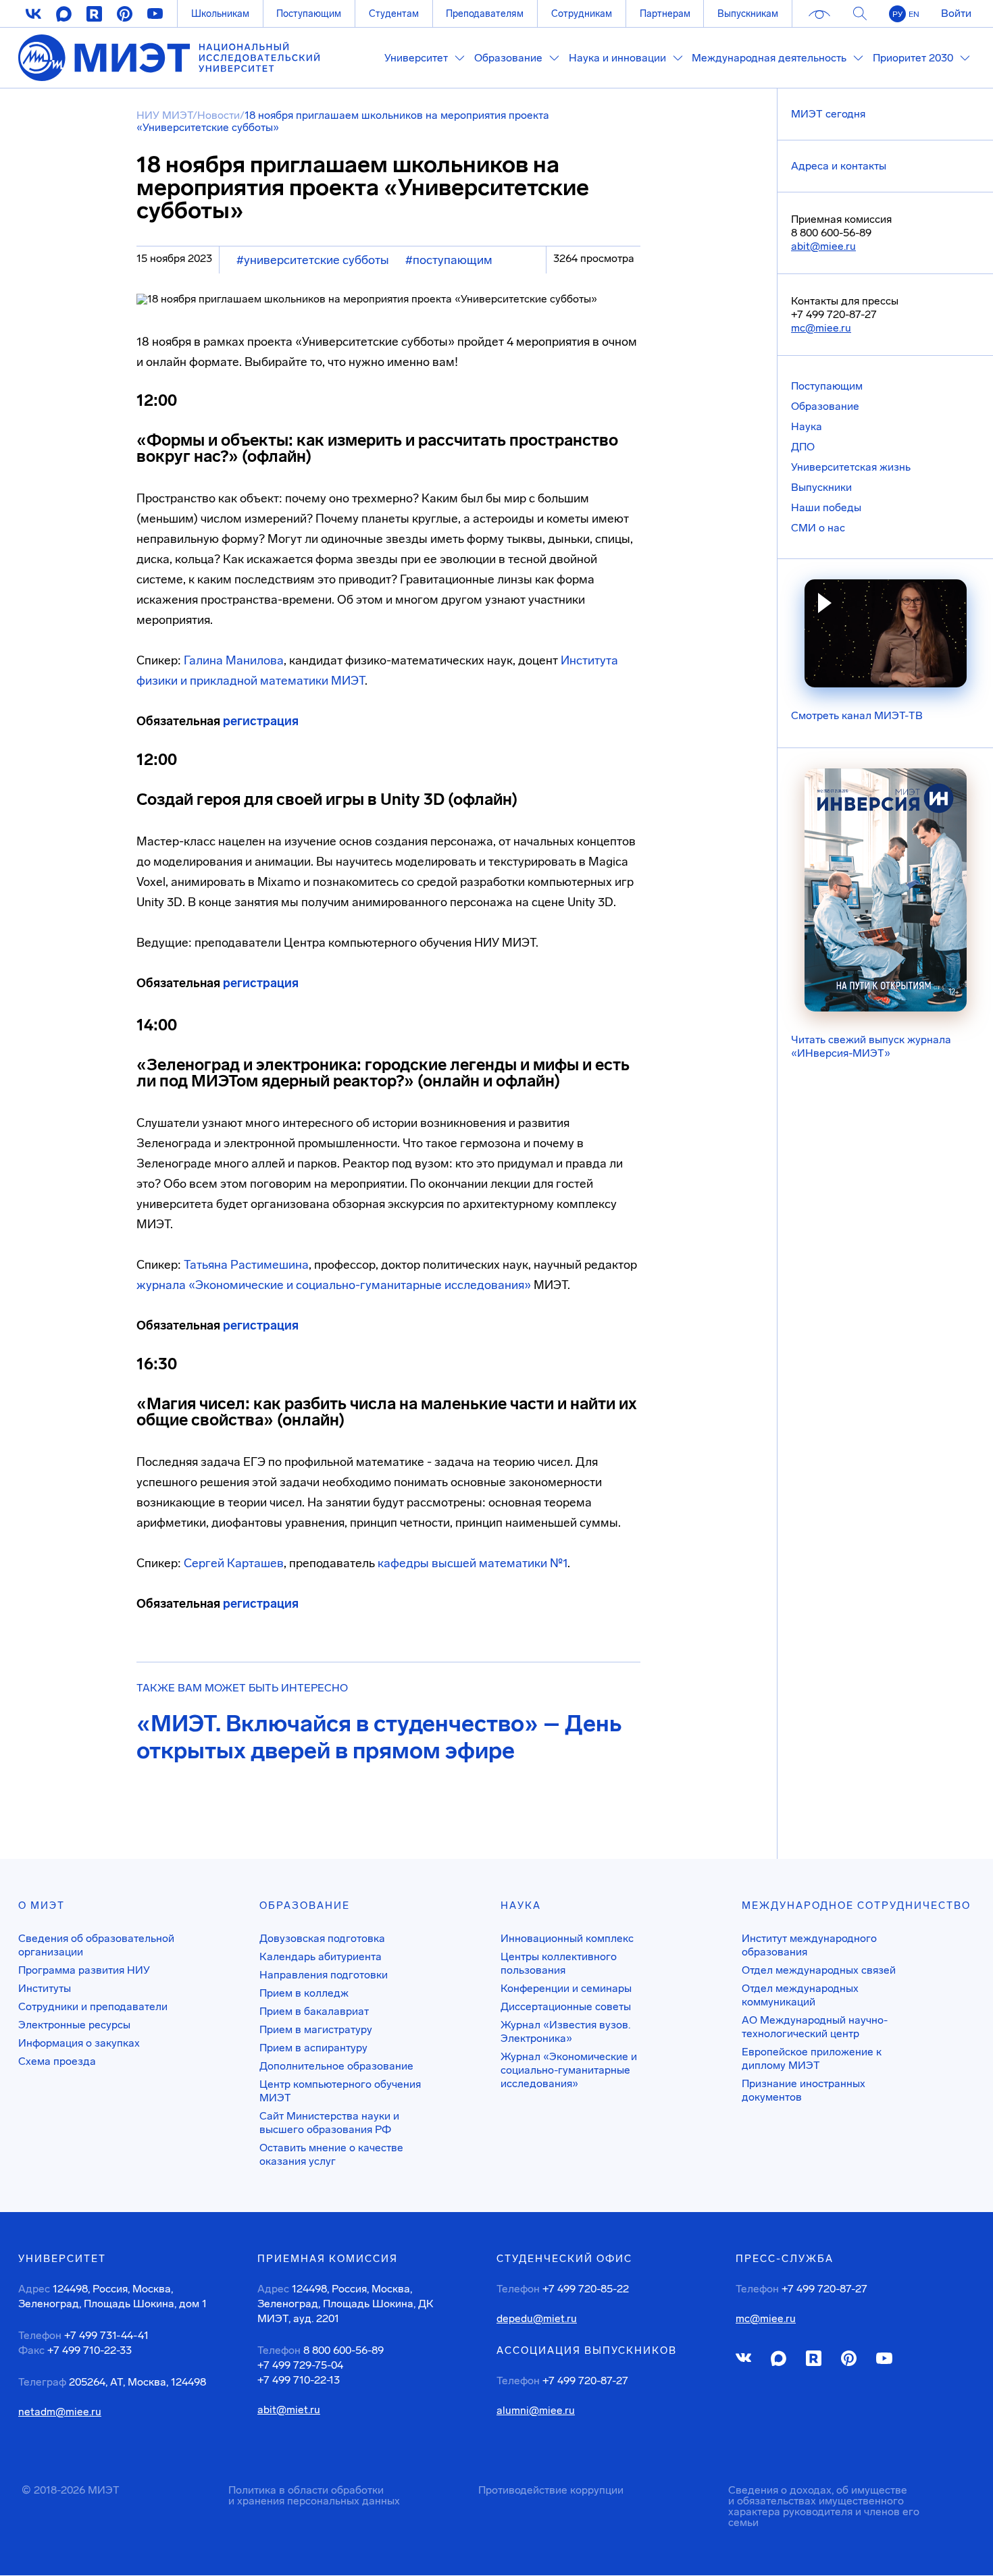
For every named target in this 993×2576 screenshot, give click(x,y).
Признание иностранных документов (804, 2090)
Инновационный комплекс (567, 1938)
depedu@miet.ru (537, 2319)
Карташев (255, 1563)
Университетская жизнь (851, 467)
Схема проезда (57, 2061)
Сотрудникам (582, 14)
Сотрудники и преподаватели (93, 2006)
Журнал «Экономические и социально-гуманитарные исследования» (569, 2070)
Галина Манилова (234, 660)
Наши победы (826, 507)
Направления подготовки (324, 1975)
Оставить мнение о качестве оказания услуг (331, 2154)
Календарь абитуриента (321, 1956)
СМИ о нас (818, 528)
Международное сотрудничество (856, 1905)
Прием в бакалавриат (314, 2011)
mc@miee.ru (821, 328)
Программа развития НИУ (84, 1970)
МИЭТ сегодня (828, 114)
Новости (219, 115)
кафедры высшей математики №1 (473, 1563)
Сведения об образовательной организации (96, 1945)
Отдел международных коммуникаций (800, 1995)
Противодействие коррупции (551, 2490)
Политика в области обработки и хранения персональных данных (314, 2495)
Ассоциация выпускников (587, 2350)
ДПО (803, 447)
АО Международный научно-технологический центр (815, 2027)
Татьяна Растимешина (246, 1265)
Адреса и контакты (839, 166)
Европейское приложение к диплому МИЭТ (812, 2058)
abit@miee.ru (823, 246)
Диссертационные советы (566, 2006)
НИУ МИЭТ (164, 115)
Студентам (394, 14)
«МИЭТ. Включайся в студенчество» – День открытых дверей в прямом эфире (379, 1737)
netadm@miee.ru (60, 2412)
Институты (45, 1988)
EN (914, 14)
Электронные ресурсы (74, 2025)
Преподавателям (485, 14)
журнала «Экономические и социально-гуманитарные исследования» (334, 1285)
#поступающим (449, 260)
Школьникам (220, 14)
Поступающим (309, 14)
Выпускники (821, 487)
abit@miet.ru (289, 2410)
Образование (825, 406)
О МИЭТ (42, 1905)
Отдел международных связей (819, 1970)
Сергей (205, 1563)
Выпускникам (748, 14)
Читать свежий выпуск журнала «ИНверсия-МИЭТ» (871, 1046)
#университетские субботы (313, 260)
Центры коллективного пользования (559, 1963)
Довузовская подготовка (322, 1938)
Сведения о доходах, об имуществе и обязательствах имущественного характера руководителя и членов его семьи (824, 2506)
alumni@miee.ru (536, 2411)
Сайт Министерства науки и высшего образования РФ (329, 2123)
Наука (807, 426)
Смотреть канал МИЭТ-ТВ (857, 715)
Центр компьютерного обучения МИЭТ (340, 2091)
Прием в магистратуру (316, 2029)
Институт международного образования (809, 1945)
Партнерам (665, 14)
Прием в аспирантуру (313, 2048)
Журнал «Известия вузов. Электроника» (565, 2031)
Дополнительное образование (336, 2066)
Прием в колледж (304, 1993)
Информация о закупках (79, 2043)
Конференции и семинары (566, 1988)
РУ (897, 14)
